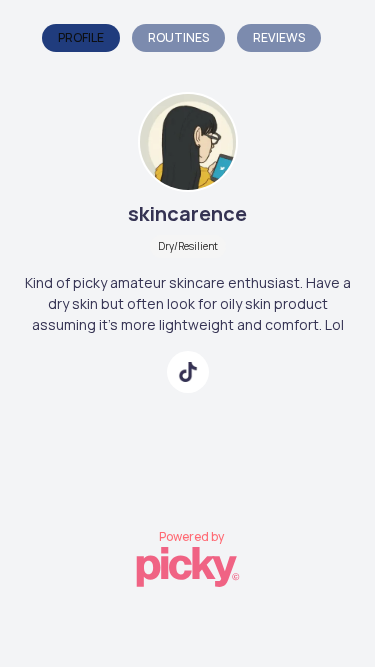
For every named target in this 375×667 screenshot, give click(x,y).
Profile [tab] (81, 37)
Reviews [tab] (279, 37)
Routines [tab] (178, 37)
